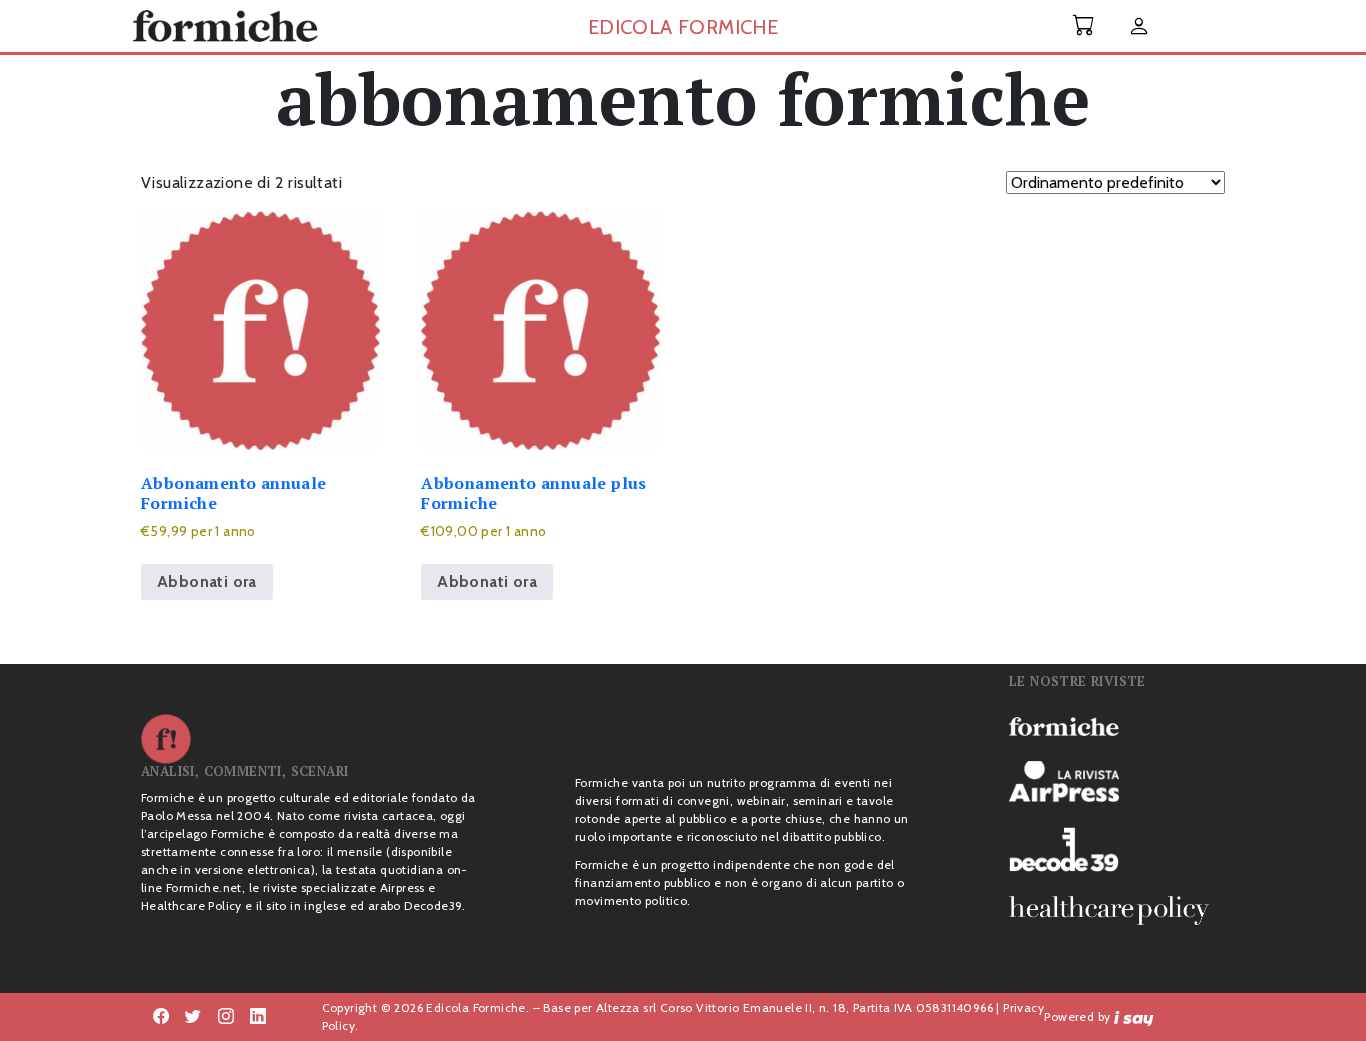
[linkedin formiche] (258, 1017)
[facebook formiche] (161, 1017)
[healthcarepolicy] (1117, 910)
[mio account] (1139, 27)
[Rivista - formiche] (1117, 725)
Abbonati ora (207, 581)
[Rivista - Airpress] (1117, 781)
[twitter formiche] (193, 1017)
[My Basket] (1084, 25)
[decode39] (1117, 849)
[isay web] (1134, 1016)
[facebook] (226, 1017)
